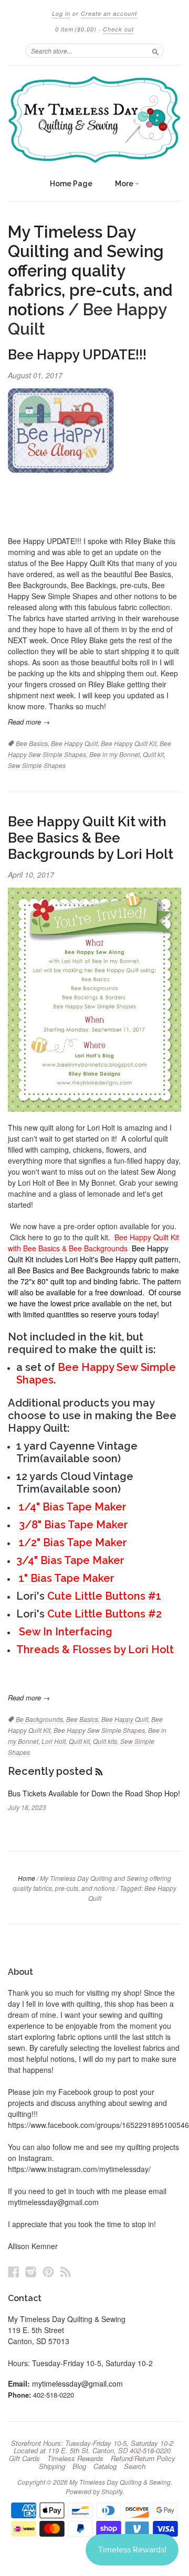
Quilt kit (153, 754)
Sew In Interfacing (66, 1632)
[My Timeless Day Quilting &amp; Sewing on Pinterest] (48, 2271)
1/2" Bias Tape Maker (73, 1542)
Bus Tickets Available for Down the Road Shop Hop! (94, 1793)
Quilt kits (105, 1741)
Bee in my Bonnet (114, 754)
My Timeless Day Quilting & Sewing (120, 2482)
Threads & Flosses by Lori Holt (95, 1649)
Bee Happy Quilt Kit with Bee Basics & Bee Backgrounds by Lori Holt (91, 838)
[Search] (155, 50)
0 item (76, 29)
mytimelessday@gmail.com (77, 2383)
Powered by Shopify (94, 2491)
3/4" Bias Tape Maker (70, 1560)
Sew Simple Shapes (37, 765)
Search (135, 2466)
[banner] (94, 119)
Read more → (29, 722)
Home (27, 1878)
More (125, 184)
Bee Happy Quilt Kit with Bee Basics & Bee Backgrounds (93, 1243)
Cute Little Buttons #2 (104, 1614)
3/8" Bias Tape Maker (73, 1525)
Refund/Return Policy (143, 2458)
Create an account (109, 13)
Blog (79, 2466)
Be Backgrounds (39, 1719)
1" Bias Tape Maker (67, 1578)
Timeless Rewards (75, 2458)
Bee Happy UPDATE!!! (77, 355)
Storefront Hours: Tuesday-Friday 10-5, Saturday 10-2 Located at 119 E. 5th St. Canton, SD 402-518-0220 (92, 2447)
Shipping (52, 2466)
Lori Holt (54, 1741)
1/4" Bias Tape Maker (73, 1507)
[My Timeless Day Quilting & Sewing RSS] (66, 2271)
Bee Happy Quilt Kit (129, 743)
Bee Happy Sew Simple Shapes (96, 1374)
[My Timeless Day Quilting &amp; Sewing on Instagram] (31, 2271)
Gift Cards (24, 2458)
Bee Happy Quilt (74, 743)
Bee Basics (32, 743)
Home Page (71, 184)
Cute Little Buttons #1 (104, 1596)
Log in (61, 13)
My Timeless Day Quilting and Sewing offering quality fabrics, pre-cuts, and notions (90, 271)
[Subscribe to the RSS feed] (99, 1771)
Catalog (105, 2466)
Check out (118, 29)
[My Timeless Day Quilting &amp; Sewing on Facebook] (14, 2271)
